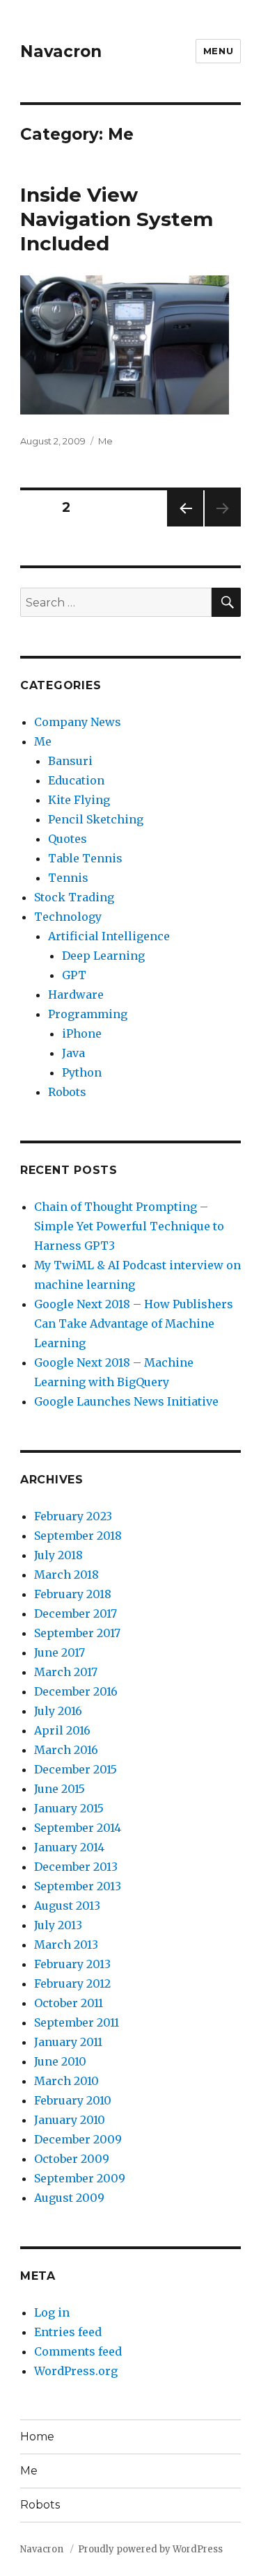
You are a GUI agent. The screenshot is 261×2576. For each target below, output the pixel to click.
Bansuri (70, 761)
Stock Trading (74, 897)
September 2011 (77, 2022)
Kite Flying (79, 800)
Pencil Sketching (96, 819)
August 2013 (67, 1906)
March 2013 (66, 1945)
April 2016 (62, 1730)
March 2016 (66, 1750)
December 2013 (76, 1867)
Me (105, 441)
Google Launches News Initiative (126, 1401)
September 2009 (80, 2178)
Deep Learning (103, 956)
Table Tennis (85, 858)
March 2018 (66, 1575)
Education (76, 780)
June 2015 (60, 1789)
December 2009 (78, 2139)
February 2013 (72, 1964)
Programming (88, 1014)
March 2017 (66, 1672)
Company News (78, 722)
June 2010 (60, 2061)
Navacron (61, 51)
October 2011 (69, 2003)
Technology (68, 917)
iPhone (82, 1033)
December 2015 (76, 1769)
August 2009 (69, 2198)
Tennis (68, 878)
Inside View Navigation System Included (117, 219)
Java (73, 1053)
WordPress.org (76, 2371)
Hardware (76, 995)
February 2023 (73, 1516)
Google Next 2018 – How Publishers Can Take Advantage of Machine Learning (134, 1323)
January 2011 (68, 2042)
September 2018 (78, 1536)
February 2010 (73, 2100)
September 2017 (77, 1633)
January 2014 (69, 1847)
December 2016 (76, 1691)
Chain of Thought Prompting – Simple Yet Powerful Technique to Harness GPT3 (129, 1226)
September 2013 (78, 1886)
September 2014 (78, 1828)
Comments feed (78, 2351)
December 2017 (76, 1613)
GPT (74, 975)
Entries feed (68, 2332)
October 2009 (72, 2159)
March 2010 (66, 2081)
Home (37, 2437)
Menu (218, 51)
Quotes (68, 839)
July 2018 (58, 1555)
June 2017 (60, 1652)
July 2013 (58, 1925)
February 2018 (73, 1594)
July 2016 (58, 1711)
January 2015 (69, 1808)
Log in (52, 2312)
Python (82, 1072)
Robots (67, 1092)
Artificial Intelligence (109, 936)
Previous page (185, 526)
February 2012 (72, 1983)
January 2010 (70, 2120)
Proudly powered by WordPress (150, 2549)
